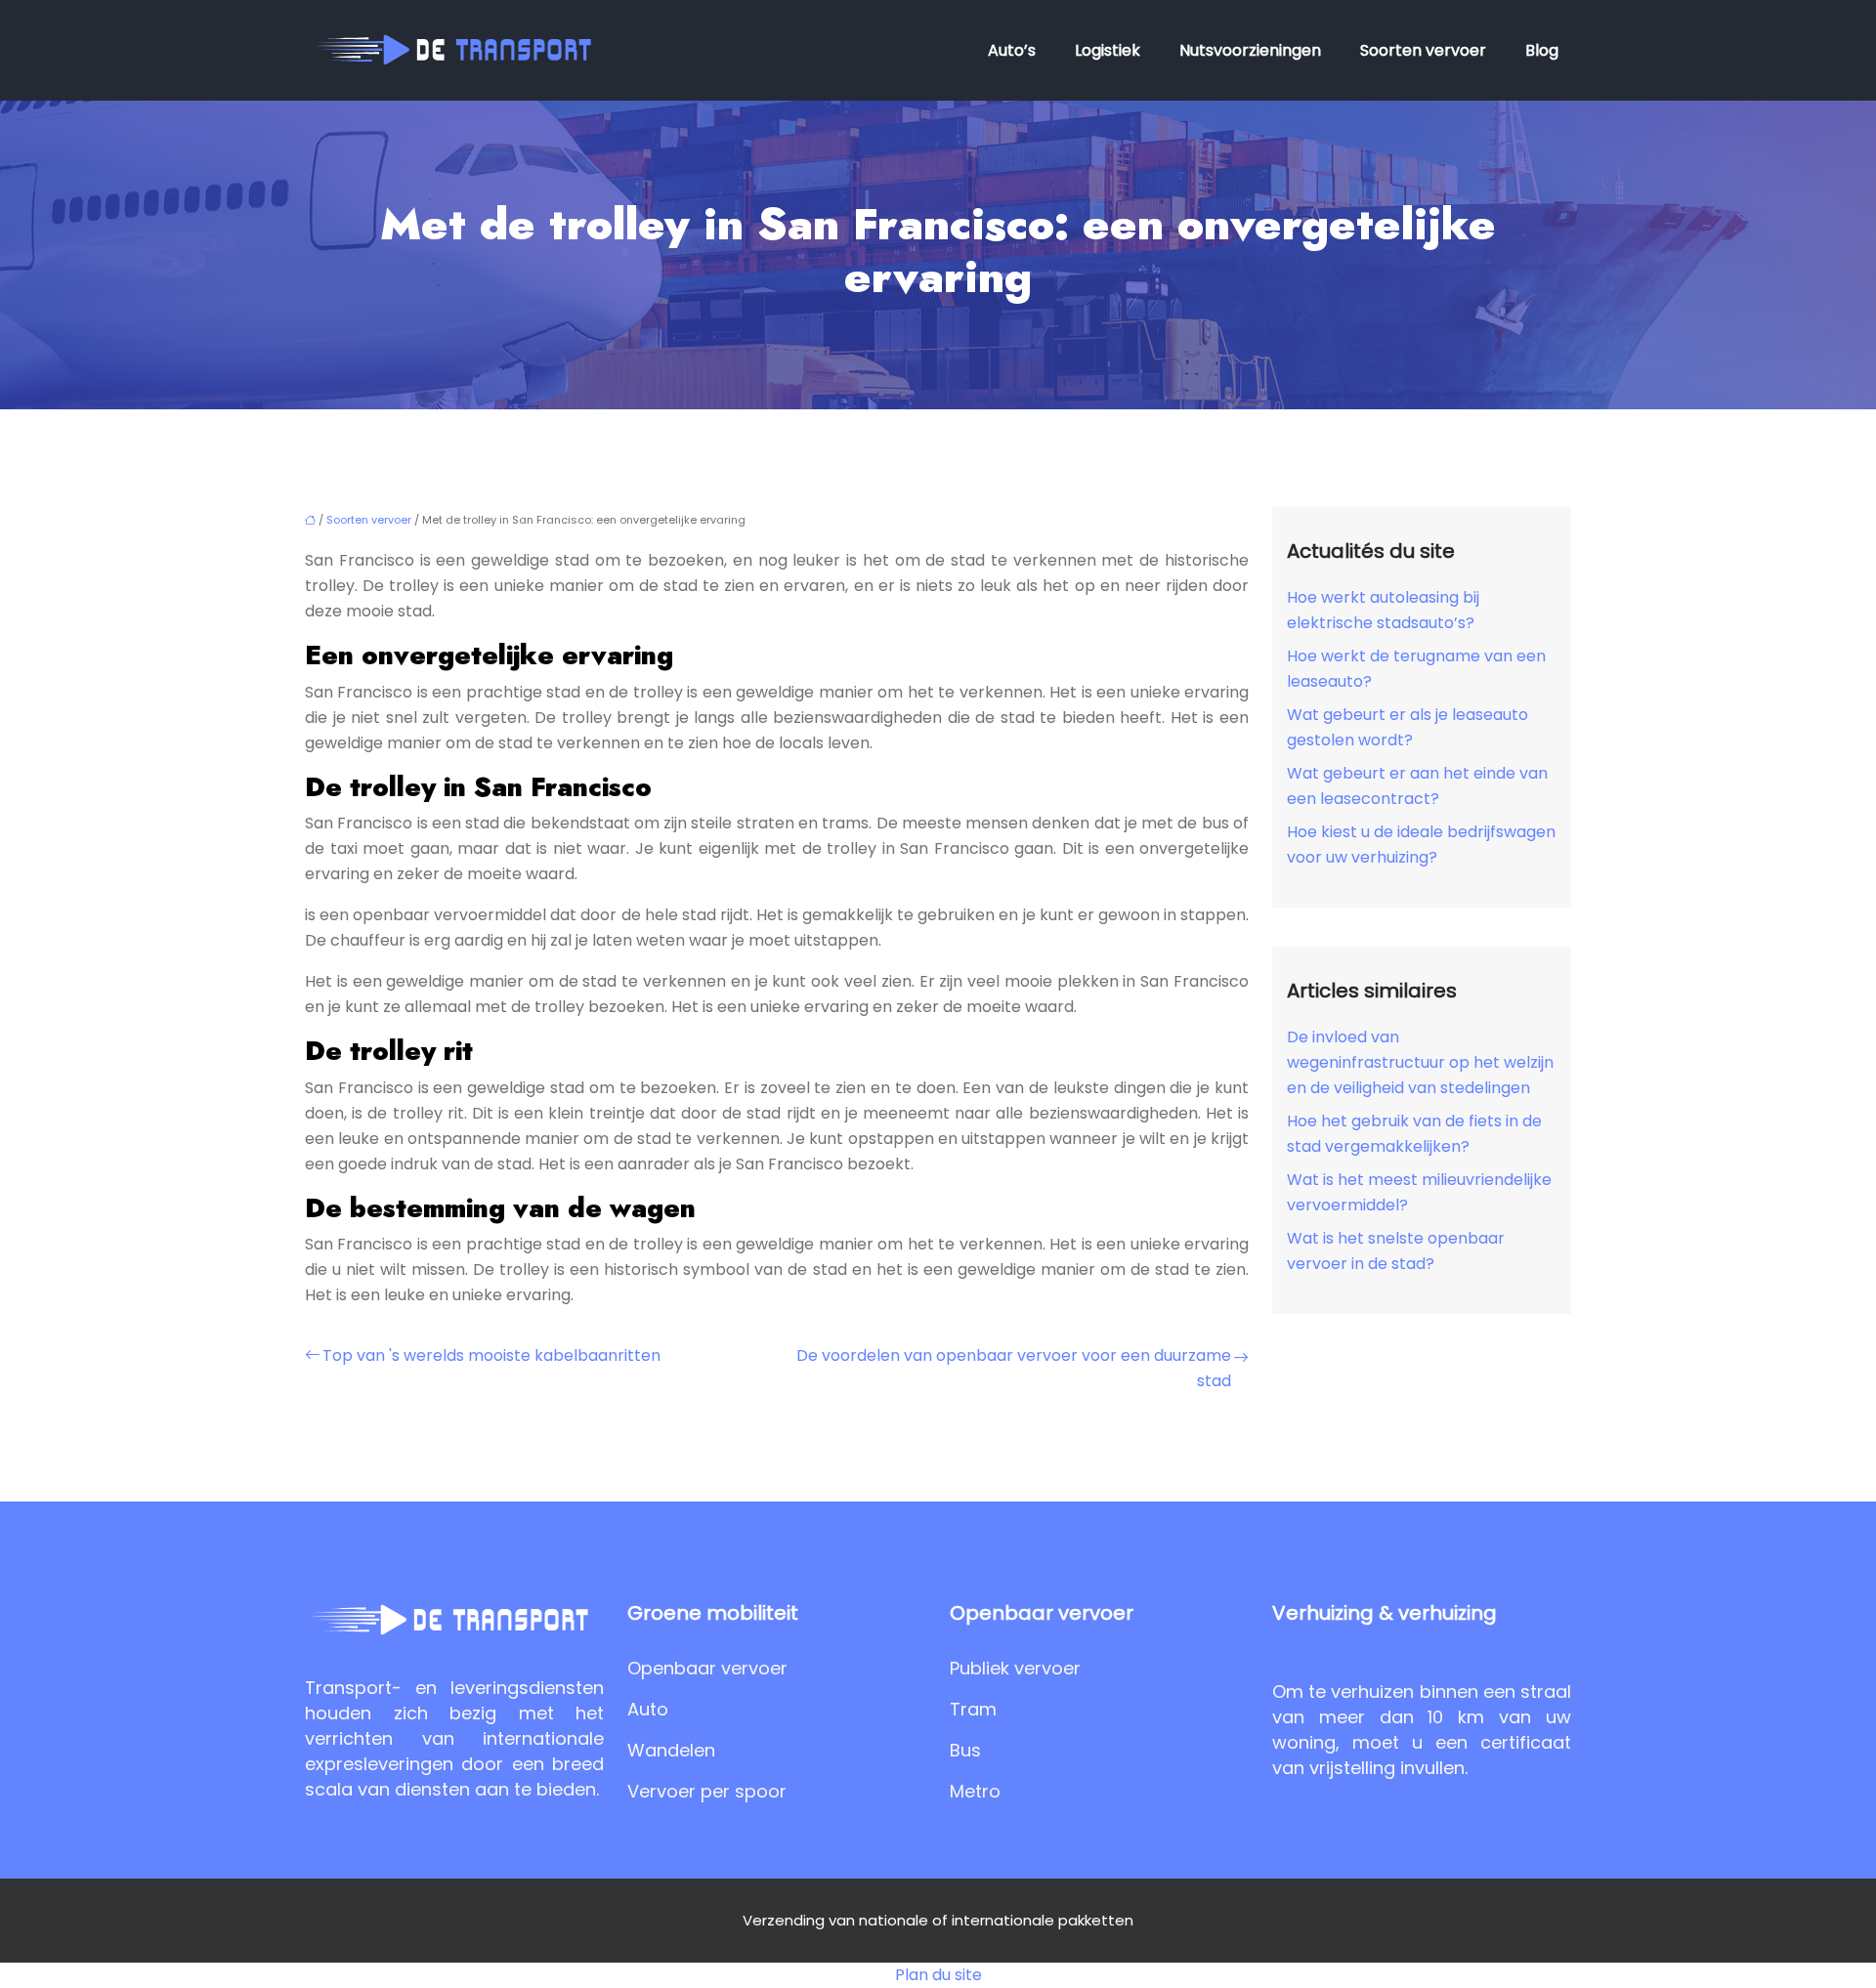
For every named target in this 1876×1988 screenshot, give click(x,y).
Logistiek (1108, 50)
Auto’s (1012, 50)
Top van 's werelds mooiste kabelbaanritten (491, 1355)
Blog (1542, 50)
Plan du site (938, 1975)
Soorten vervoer (1423, 50)
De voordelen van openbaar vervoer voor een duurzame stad (1014, 1368)
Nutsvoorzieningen (1250, 50)
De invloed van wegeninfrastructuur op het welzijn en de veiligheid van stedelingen (1420, 1062)
